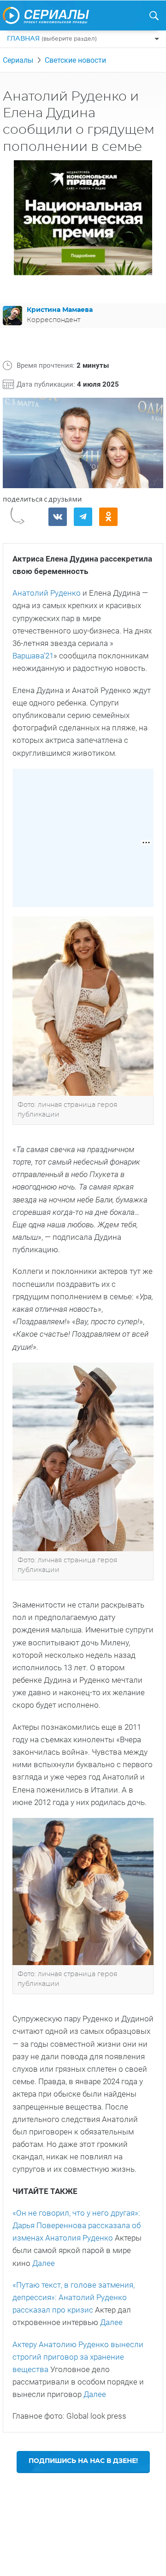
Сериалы (18, 60)
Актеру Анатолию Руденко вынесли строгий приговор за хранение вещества (78, 2357)
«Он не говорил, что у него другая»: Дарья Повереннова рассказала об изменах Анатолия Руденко (77, 2225)
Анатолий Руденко (47, 593)
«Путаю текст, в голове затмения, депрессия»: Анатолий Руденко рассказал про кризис (74, 2297)
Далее (44, 2263)
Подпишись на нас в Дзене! (83, 2461)
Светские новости (75, 60)
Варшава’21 (33, 656)
